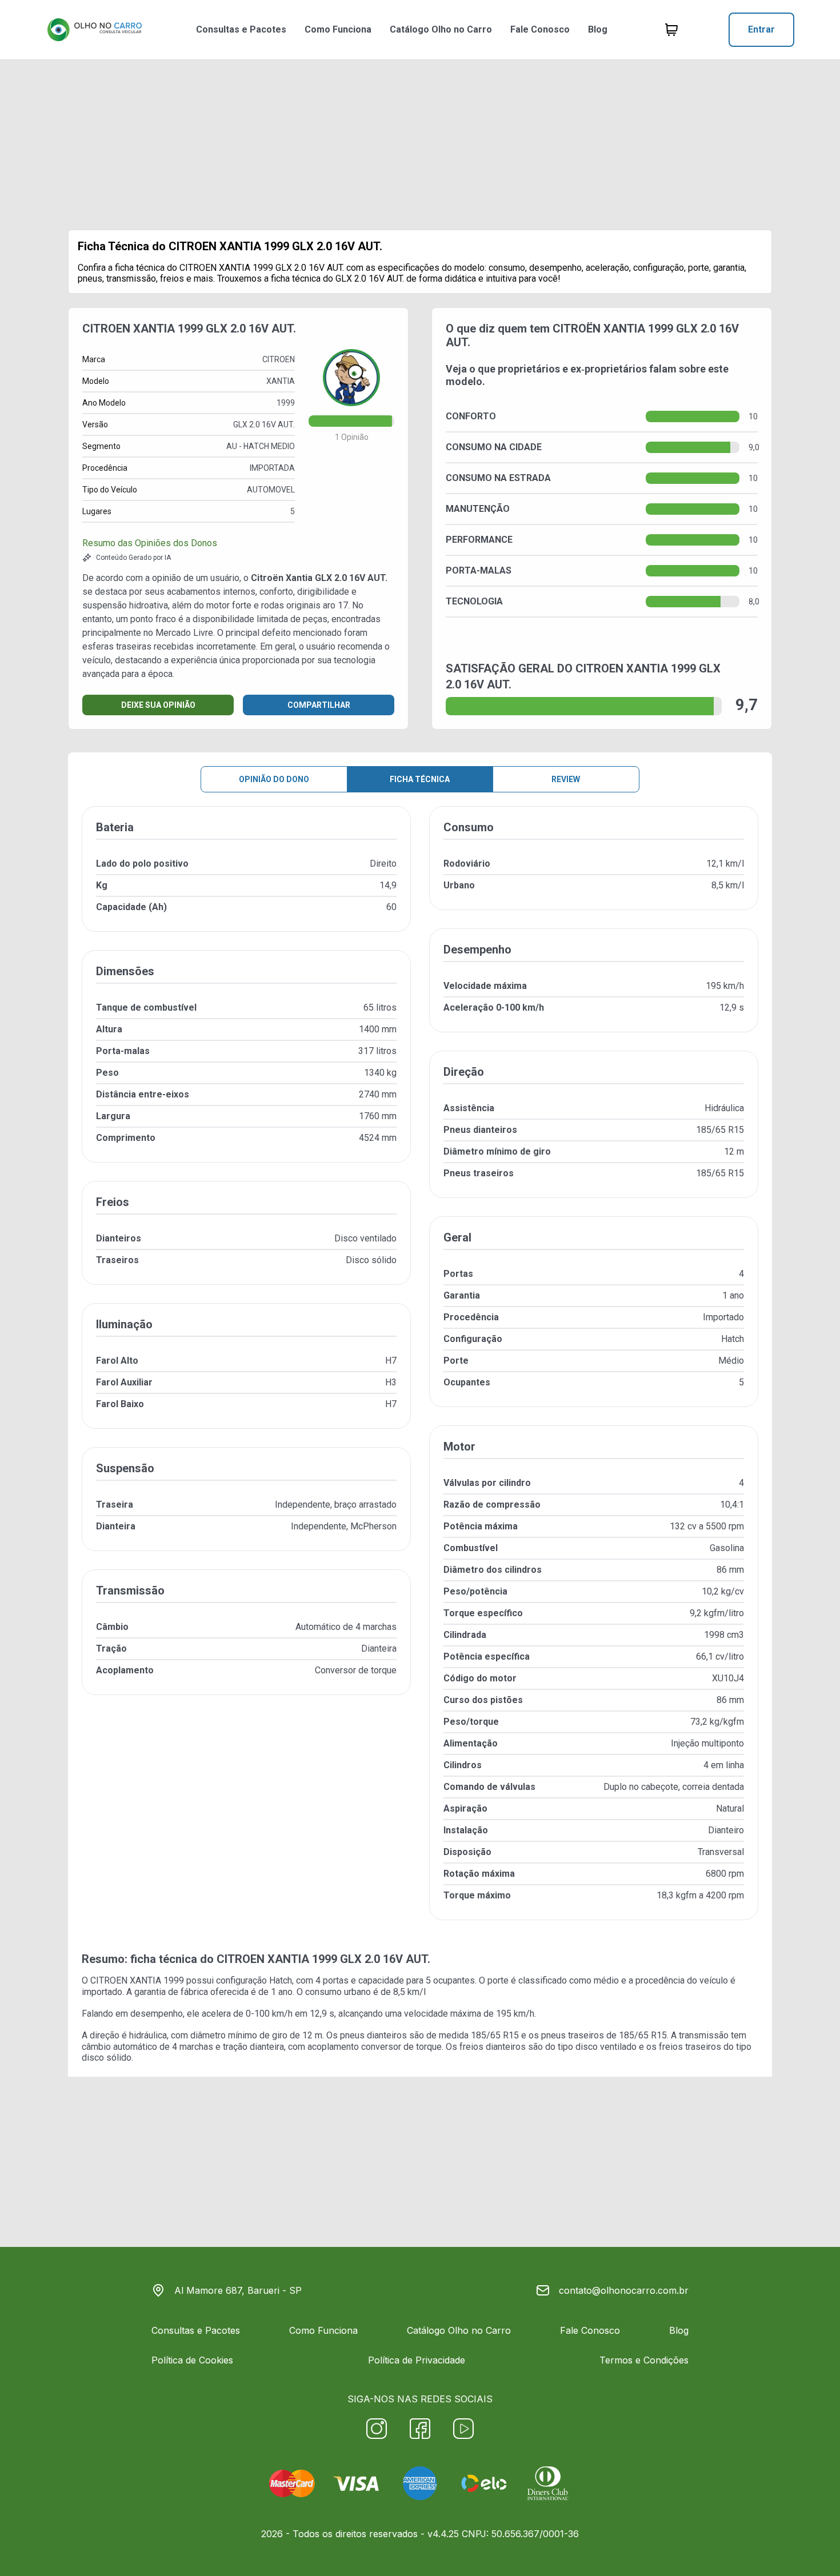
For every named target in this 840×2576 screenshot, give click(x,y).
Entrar (761, 29)
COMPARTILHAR (319, 705)
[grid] (420, 1372)
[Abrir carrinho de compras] (671, 30)
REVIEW (566, 779)
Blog (598, 29)
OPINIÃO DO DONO (274, 779)
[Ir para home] (94, 30)
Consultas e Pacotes (241, 29)
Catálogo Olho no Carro (441, 29)
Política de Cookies (192, 2360)
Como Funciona (338, 29)
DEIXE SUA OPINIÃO (158, 705)
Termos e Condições (644, 2360)
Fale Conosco (540, 29)
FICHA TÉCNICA (420, 779)
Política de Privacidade (417, 2360)
